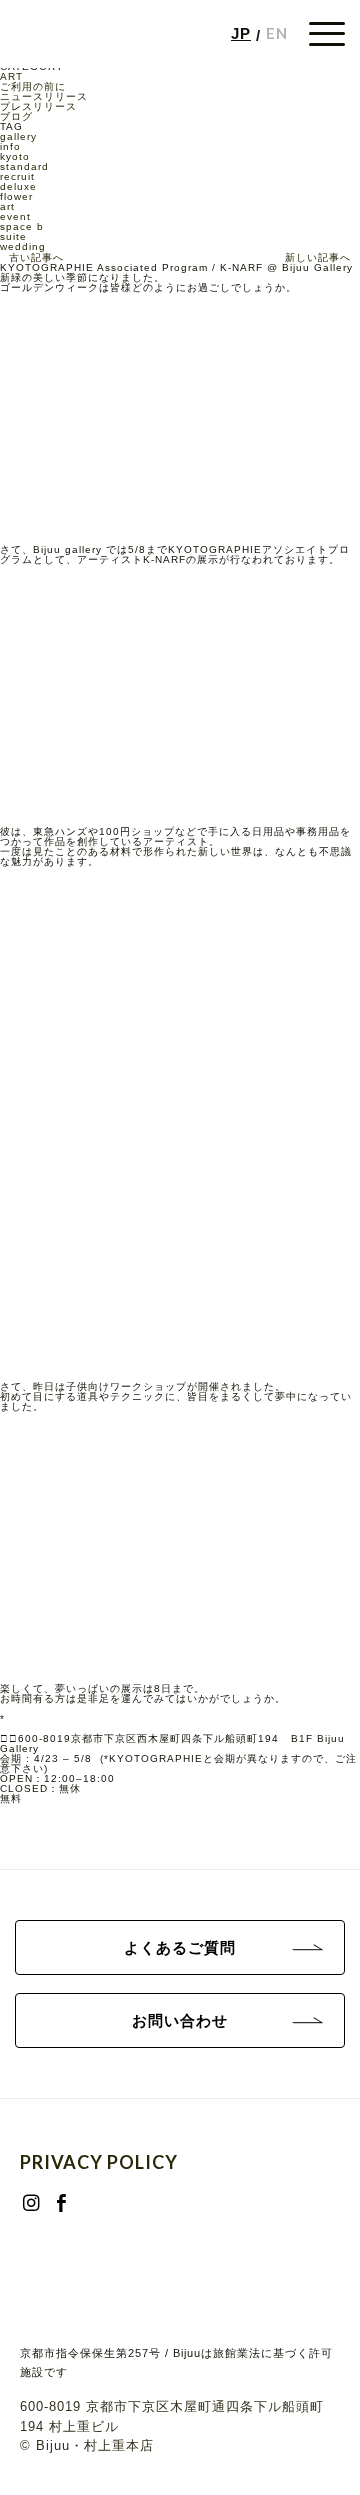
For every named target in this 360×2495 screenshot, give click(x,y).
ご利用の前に (33, 86)
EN (277, 33)
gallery (18, 136)
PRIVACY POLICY (99, 2162)
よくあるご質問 (180, 1947)
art (7, 206)
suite (13, 236)
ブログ (16, 116)
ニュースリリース (44, 96)
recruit (17, 176)
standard (24, 166)
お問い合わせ (180, 2020)
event (15, 216)
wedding (23, 246)
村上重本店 (119, 2445)
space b (22, 226)
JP (241, 33)
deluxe (18, 186)
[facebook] (61, 2197)
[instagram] (31, 2197)
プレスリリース (38, 106)
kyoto (15, 156)
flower (16, 196)
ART (11, 76)
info (10, 146)
